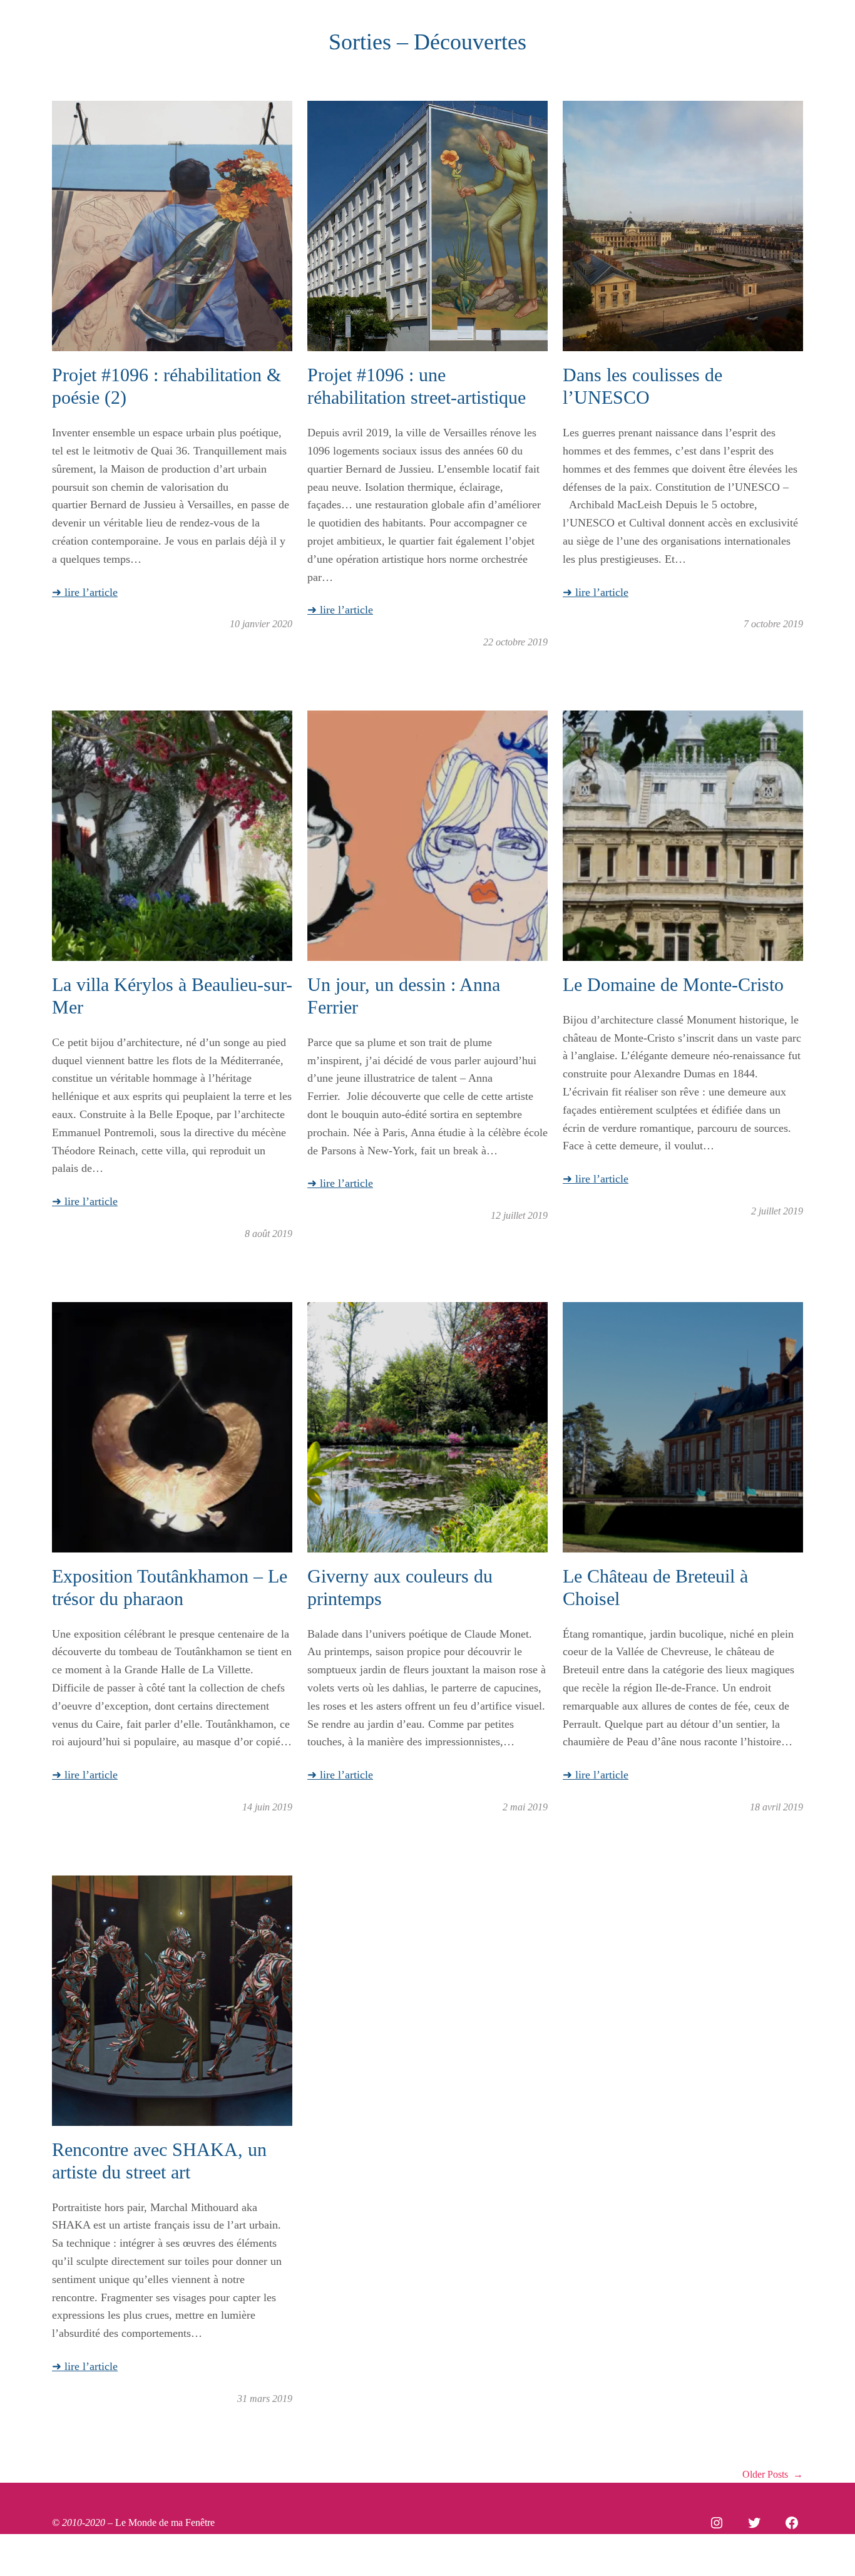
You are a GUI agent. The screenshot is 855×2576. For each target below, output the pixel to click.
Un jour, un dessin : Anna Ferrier (404, 996)
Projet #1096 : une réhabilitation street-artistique (417, 386)
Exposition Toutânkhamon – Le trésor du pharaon (170, 1587)
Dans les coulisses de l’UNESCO (643, 386)
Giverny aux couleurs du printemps (400, 1587)
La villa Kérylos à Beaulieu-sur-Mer (172, 996)
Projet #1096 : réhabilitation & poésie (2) (166, 386)
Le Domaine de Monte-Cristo (673, 984)
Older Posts (773, 2474)
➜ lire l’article (85, 592)
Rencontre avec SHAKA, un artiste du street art (159, 2161)
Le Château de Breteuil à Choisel (655, 1587)
